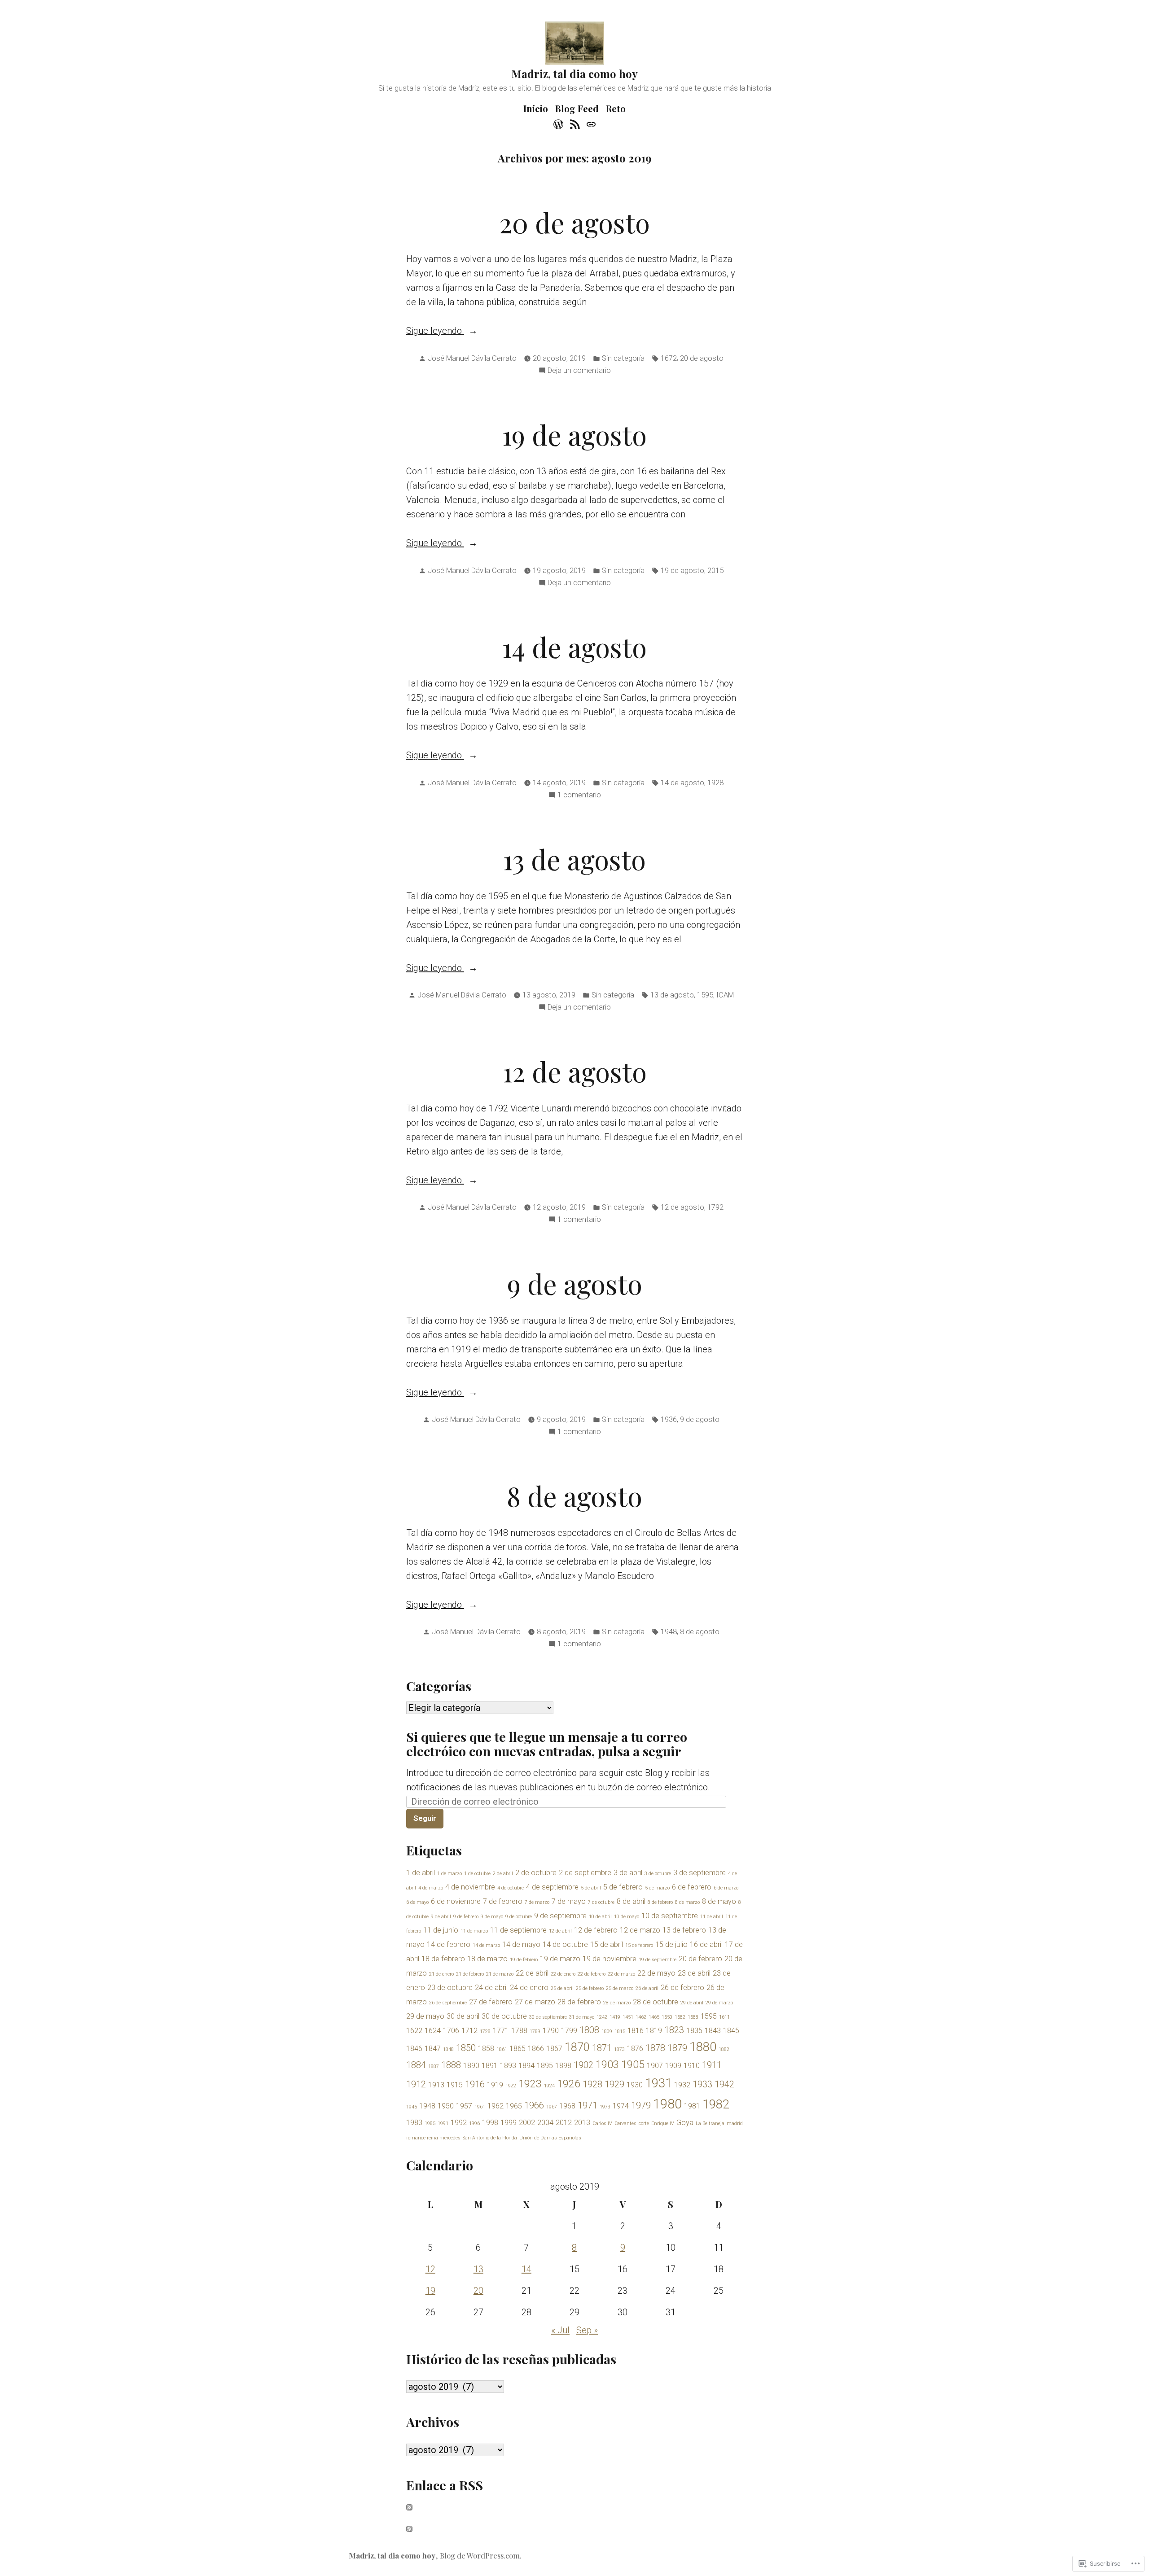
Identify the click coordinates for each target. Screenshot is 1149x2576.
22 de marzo (621, 1974)
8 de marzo (687, 1902)
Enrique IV (663, 2123)
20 (478, 2291)
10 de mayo (627, 1917)
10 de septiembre (670, 1916)
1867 (554, 2049)
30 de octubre (504, 2016)
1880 (703, 2047)
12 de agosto (575, 1071)
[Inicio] (559, 123)
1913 (436, 2085)
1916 (475, 2084)
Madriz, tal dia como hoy (574, 74)
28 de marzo (617, 2003)
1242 (602, 2017)
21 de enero (441, 1974)
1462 (641, 2017)
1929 (614, 2084)
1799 (569, 2031)
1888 (451, 2065)
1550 (667, 2017)
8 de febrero (660, 1902)
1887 (434, 2066)
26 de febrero (682, 1988)
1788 (519, 2031)
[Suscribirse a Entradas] (409, 2506)
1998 (490, 2123)
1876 (635, 2049)
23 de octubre (450, 1988)
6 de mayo (417, 1902)
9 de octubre (519, 1917)
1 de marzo (450, 1874)
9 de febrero (466, 1917)
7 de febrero (503, 1901)
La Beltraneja (710, 2123)
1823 (674, 2030)
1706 (451, 2031)
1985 (430, 2123)
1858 (486, 2049)
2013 (582, 2123)
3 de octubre (658, 1874)
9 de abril (441, 1917)
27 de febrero (491, 2002)
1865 (517, 2049)
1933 (702, 2084)
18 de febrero (443, 1959)
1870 (577, 2047)
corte (644, 2123)
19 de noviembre (610, 1959)
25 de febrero (590, 1988)
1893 (508, 2066)
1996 (474, 2123)
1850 (466, 2048)
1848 (448, 2049)
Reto (616, 108)
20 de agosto (574, 222)
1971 (588, 2105)
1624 (433, 2031)
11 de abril (712, 1917)
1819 (654, 2031)
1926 (569, 2084)
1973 (605, 2107)
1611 (724, 2017)
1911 (712, 2065)
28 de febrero (579, 2002)
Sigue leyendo (435, 331)
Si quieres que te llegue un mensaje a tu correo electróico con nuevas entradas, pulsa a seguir (547, 1744)
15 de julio (671, 1944)
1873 (619, 2049)
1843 (713, 2031)
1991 (443, 2123)
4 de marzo (431, 1888)
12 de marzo (640, 1930)
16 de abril (706, 1944)
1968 (567, 2106)
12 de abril (560, 1931)
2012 (564, 2123)
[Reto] (590, 123)
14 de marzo (486, 1945)
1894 (526, 2066)
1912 (416, 2084)
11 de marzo (474, 1931)
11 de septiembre (518, 1930)
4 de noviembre (470, 1887)
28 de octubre (656, 2002)
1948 (669, 1632)
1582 (680, 2017)
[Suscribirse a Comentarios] (409, 2528)
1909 (673, 2066)
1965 (514, 2106)
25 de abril (562, 1988)
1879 (677, 2048)
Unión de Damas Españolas (550, 2138)
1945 (412, 2107)
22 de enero (563, 1974)
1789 (535, 2031)
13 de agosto (574, 859)
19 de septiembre (658, 1960)
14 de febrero (449, 1944)
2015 (715, 571)
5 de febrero (623, 1887)
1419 (615, 2017)
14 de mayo (521, 1944)
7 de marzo (537, 1902)
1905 (633, 2065)
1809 (607, 2031)
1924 (549, 2086)
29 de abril (692, 2003)
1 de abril (421, 1873)
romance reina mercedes (433, 2138)
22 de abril (532, 1973)
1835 (694, 2031)
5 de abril (591, 1888)
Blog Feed (577, 108)
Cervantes (625, 2123)
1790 (551, 2031)
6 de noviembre (456, 1901)
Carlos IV (602, 2123)
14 (526, 2269)
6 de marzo (726, 1888)
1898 (563, 2066)
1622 (414, 2031)
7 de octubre (601, 1902)
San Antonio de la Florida (490, 2138)
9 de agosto (575, 1283)
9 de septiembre (560, 1916)
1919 (495, 2085)
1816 (636, 2031)
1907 (655, 2066)
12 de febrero (596, 1930)
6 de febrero (692, 1887)
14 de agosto (574, 647)
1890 (471, 2066)
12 (430, 2269)
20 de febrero (700, 1959)
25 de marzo (620, 1988)
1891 (490, 2066)
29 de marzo (719, 2003)
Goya (685, 2123)
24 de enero (529, 1988)
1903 (607, 2065)
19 (430, 2291)
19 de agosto (574, 434)
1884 (416, 2065)
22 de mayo (656, 1973)
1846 (414, 2049)
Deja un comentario (579, 371)
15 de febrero (639, 1945)
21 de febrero (470, 1974)
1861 (502, 2049)
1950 (446, 2106)
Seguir (425, 1818)
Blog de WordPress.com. (481, 2555)
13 (478, 2269)
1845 (731, 2031)
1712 (469, 2031)
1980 (667, 2104)
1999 (509, 2123)
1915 (455, 2085)
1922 (511, 2086)
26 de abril (647, 1988)
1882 (724, 2049)
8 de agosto (574, 1496)
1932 (682, 2085)
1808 (589, 2030)
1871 (602, 2048)
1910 (692, 2066)
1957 (464, 2106)
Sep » (587, 2330)
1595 (705, 995)
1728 (485, 2031)
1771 (501, 2031)
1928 (715, 783)
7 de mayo (569, 1901)
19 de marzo (560, 1959)
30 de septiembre (548, 2017)
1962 (496, 2106)
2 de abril (503, 1874)
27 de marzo (535, 2002)
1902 (583, 2065)
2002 (527, 2123)
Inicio (536, 108)
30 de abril (463, 2016)
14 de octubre (565, 1944)
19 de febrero (524, 1960)
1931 (658, 2083)
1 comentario (579, 796)
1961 (480, 2107)
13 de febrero (684, 1930)
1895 (545, 2066)
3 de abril (628, 1873)
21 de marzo (500, 1974)
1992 (459, 2123)
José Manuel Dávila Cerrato (472, 358)
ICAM (725, 995)
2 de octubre (536, 1873)
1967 (552, 2107)
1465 (654, 2017)
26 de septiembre (448, 2003)
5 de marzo (657, 1888)
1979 (641, 2105)
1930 (635, 2085)
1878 (655, 2048)
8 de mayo (719, 1901)
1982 (716, 2104)
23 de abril (694, 1973)
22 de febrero (592, 1974)
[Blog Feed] (575, 123)
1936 (669, 1419)
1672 (669, 358)
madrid (735, 2123)
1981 (692, 2106)
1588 (693, 2017)
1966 (534, 2105)
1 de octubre (477, 1874)
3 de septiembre (699, 1873)
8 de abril (631, 1901)
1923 (530, 2084)
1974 (621, 2106)
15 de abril (607, 1944)
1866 (536, 2049)
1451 (628, 2017)
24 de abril (491, 1988)
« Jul (560, 2330)
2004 (545, 2123)
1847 (433, 2049)
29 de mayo (425, 2016)
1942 (724, 2084)
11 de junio (441, 1930)
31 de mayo (582, 2017)
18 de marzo (487, 1959)
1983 (414, 2123)
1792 (715, 1207)
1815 (620, 2031)
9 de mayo (492, 1917)
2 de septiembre (585, 1873)
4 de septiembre (552, 1887)
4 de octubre (511, 1888)
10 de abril (600, 1917)
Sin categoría (623, 358)
